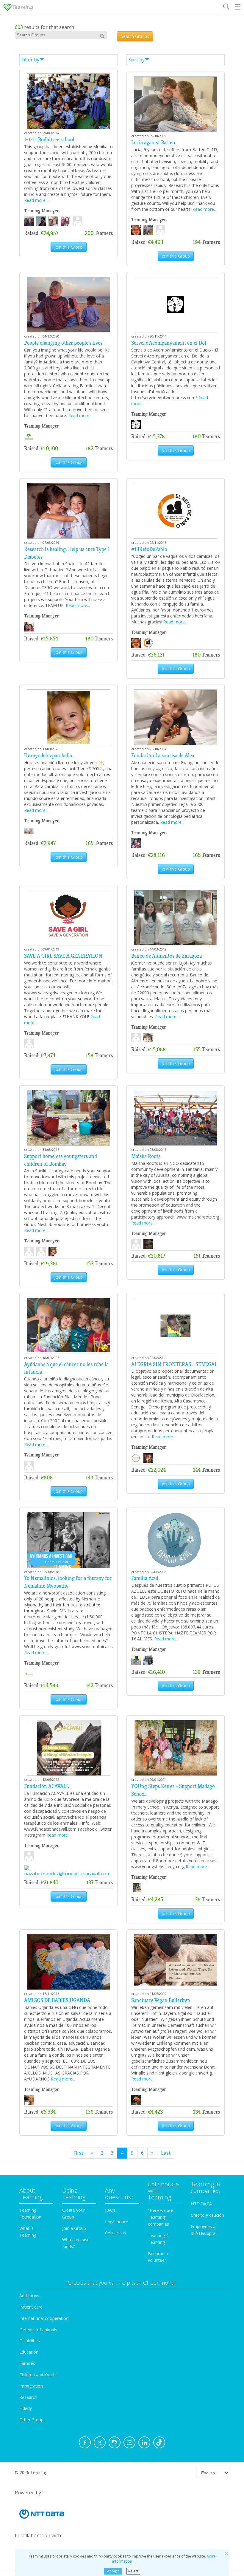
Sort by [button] (137, 60)
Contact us (115, 2233)
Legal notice (117, 2221)
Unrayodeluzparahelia (48, 756)
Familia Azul (145, 1578)
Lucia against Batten (153, 143)
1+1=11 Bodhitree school (49, 140)
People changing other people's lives (63, 343)
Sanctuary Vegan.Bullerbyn (161, 2000)
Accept (113, 2571)
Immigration (31, 2386)
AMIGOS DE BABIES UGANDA (57, 2000)
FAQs (110, 2210)
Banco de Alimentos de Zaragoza (166, 956)
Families (27, 2363)
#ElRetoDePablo (149, 549)
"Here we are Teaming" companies (161, 2217)
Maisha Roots (146, 1156)
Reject (133, 2571)
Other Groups (32, 2420)
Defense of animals (38, 2330)
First (78, 2153)
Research (28, 2397)
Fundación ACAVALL (46, 1786)
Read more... (36, 200)
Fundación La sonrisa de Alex (163, 756)
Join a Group (74, 2228)
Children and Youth (37, 2375)
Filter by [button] (30, 60)
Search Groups (135, 36)
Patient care (31, 2307)
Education (29, 2352)
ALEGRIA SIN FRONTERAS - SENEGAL (174, 1364)
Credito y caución (207, 2215)
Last (166, 2153)
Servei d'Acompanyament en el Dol (169, 343)
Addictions (29, 2296)
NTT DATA (201, 2204)
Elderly (26, 2408)
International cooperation (44, 2318)
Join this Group (69, 247)
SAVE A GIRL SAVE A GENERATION (63, 956)
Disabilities (30, 2341)
